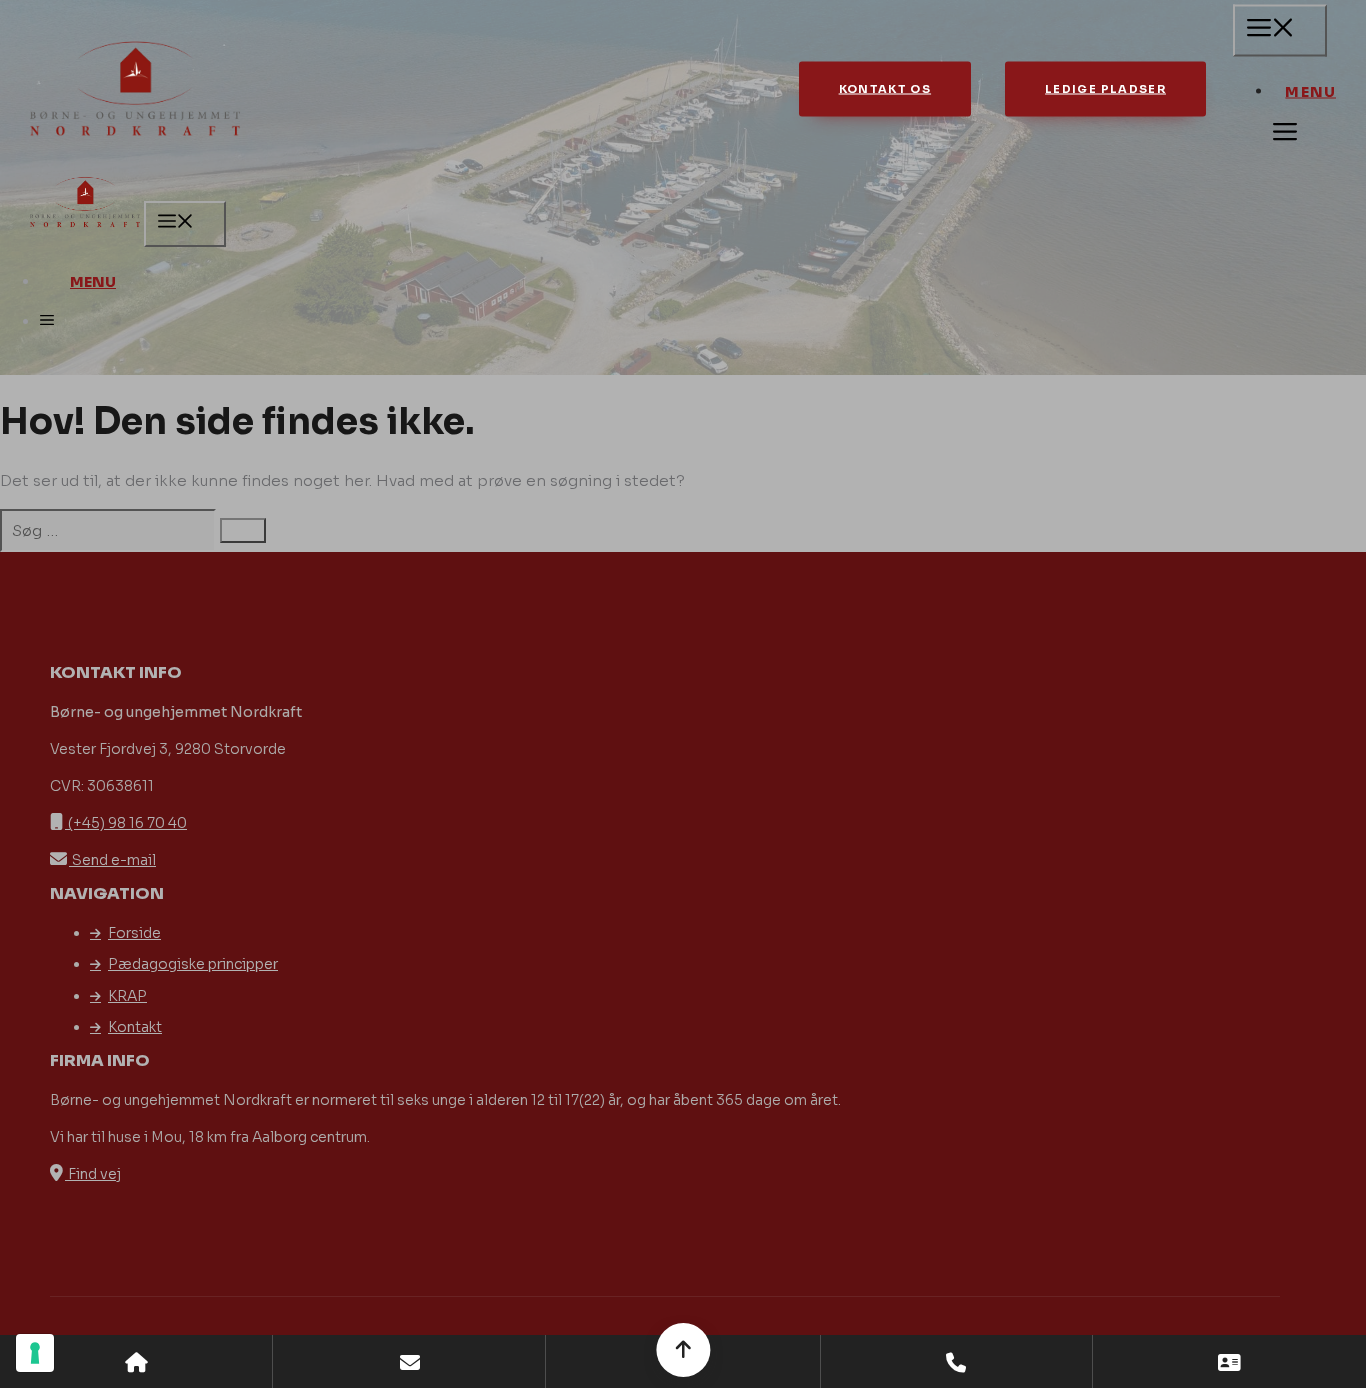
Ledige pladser (1105, 89)
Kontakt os (885, 89)
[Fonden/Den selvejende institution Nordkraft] (85, 204)
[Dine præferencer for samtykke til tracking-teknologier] (35, 1353)
